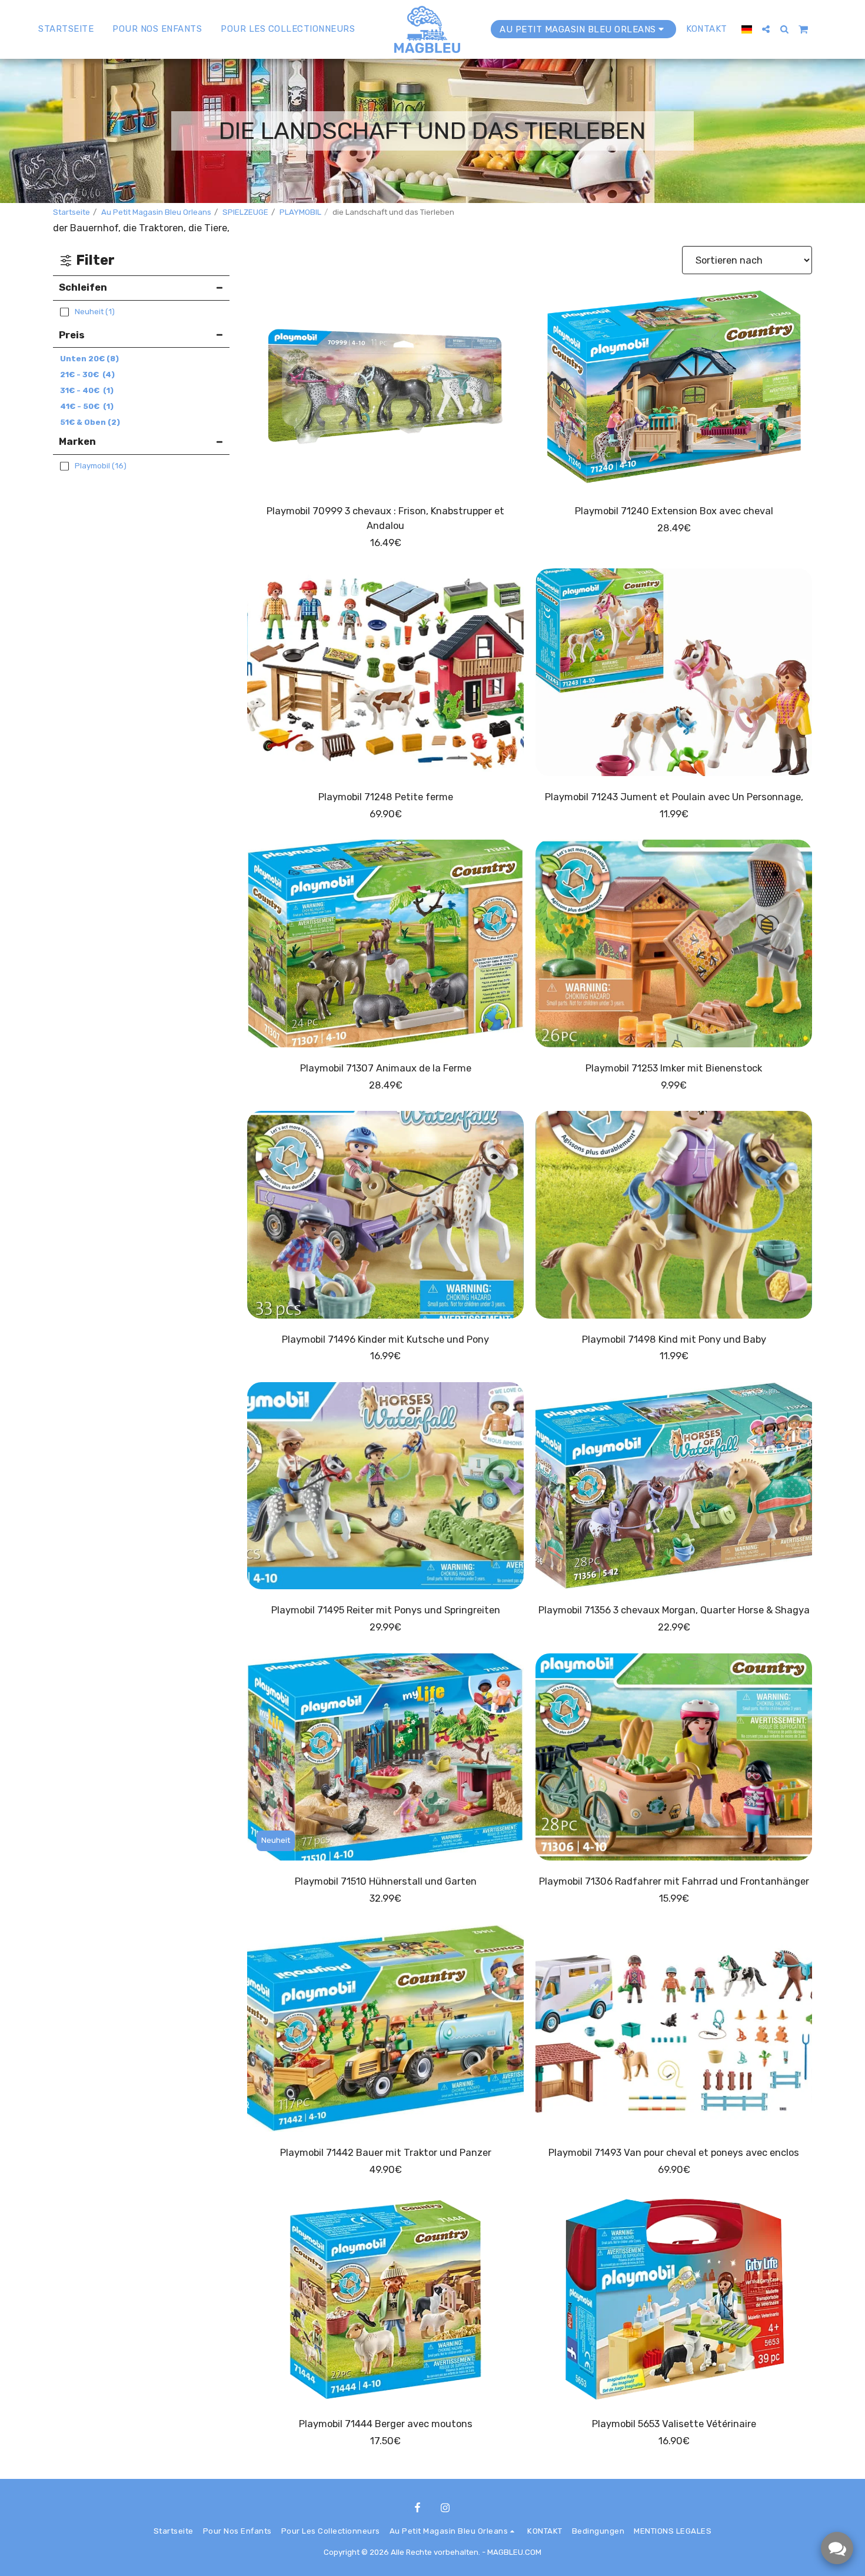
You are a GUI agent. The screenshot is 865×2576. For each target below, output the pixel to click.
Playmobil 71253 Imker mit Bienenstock (674, 1068)
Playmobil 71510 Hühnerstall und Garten (386, 1881)
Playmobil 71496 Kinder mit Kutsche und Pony (385, 1339)
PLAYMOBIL (300, 212)
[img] (385, 387)
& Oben (90, 422)
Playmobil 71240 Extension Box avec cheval (674, 511)
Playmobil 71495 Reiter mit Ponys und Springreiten (386, 1610)
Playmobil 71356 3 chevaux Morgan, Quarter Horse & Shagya (674, 1610)
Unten (89, 359)
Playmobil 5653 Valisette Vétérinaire (674, 2424)
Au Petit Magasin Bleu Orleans (156, 212)
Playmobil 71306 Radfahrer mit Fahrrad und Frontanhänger (674, 1881)
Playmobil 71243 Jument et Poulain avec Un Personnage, (674, 797)
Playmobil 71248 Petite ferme (386, 797)
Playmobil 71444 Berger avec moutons (386, 2424)
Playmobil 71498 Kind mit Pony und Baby (674, 1339)
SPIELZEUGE (245, 212)
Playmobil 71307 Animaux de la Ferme (386, 1068)
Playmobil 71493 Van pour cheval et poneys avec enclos (674, 2153)
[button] (766, 29)
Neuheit (276, 1840)
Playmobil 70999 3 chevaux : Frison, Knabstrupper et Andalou (385, 518)
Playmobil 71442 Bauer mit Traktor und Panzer (386, 2153)
